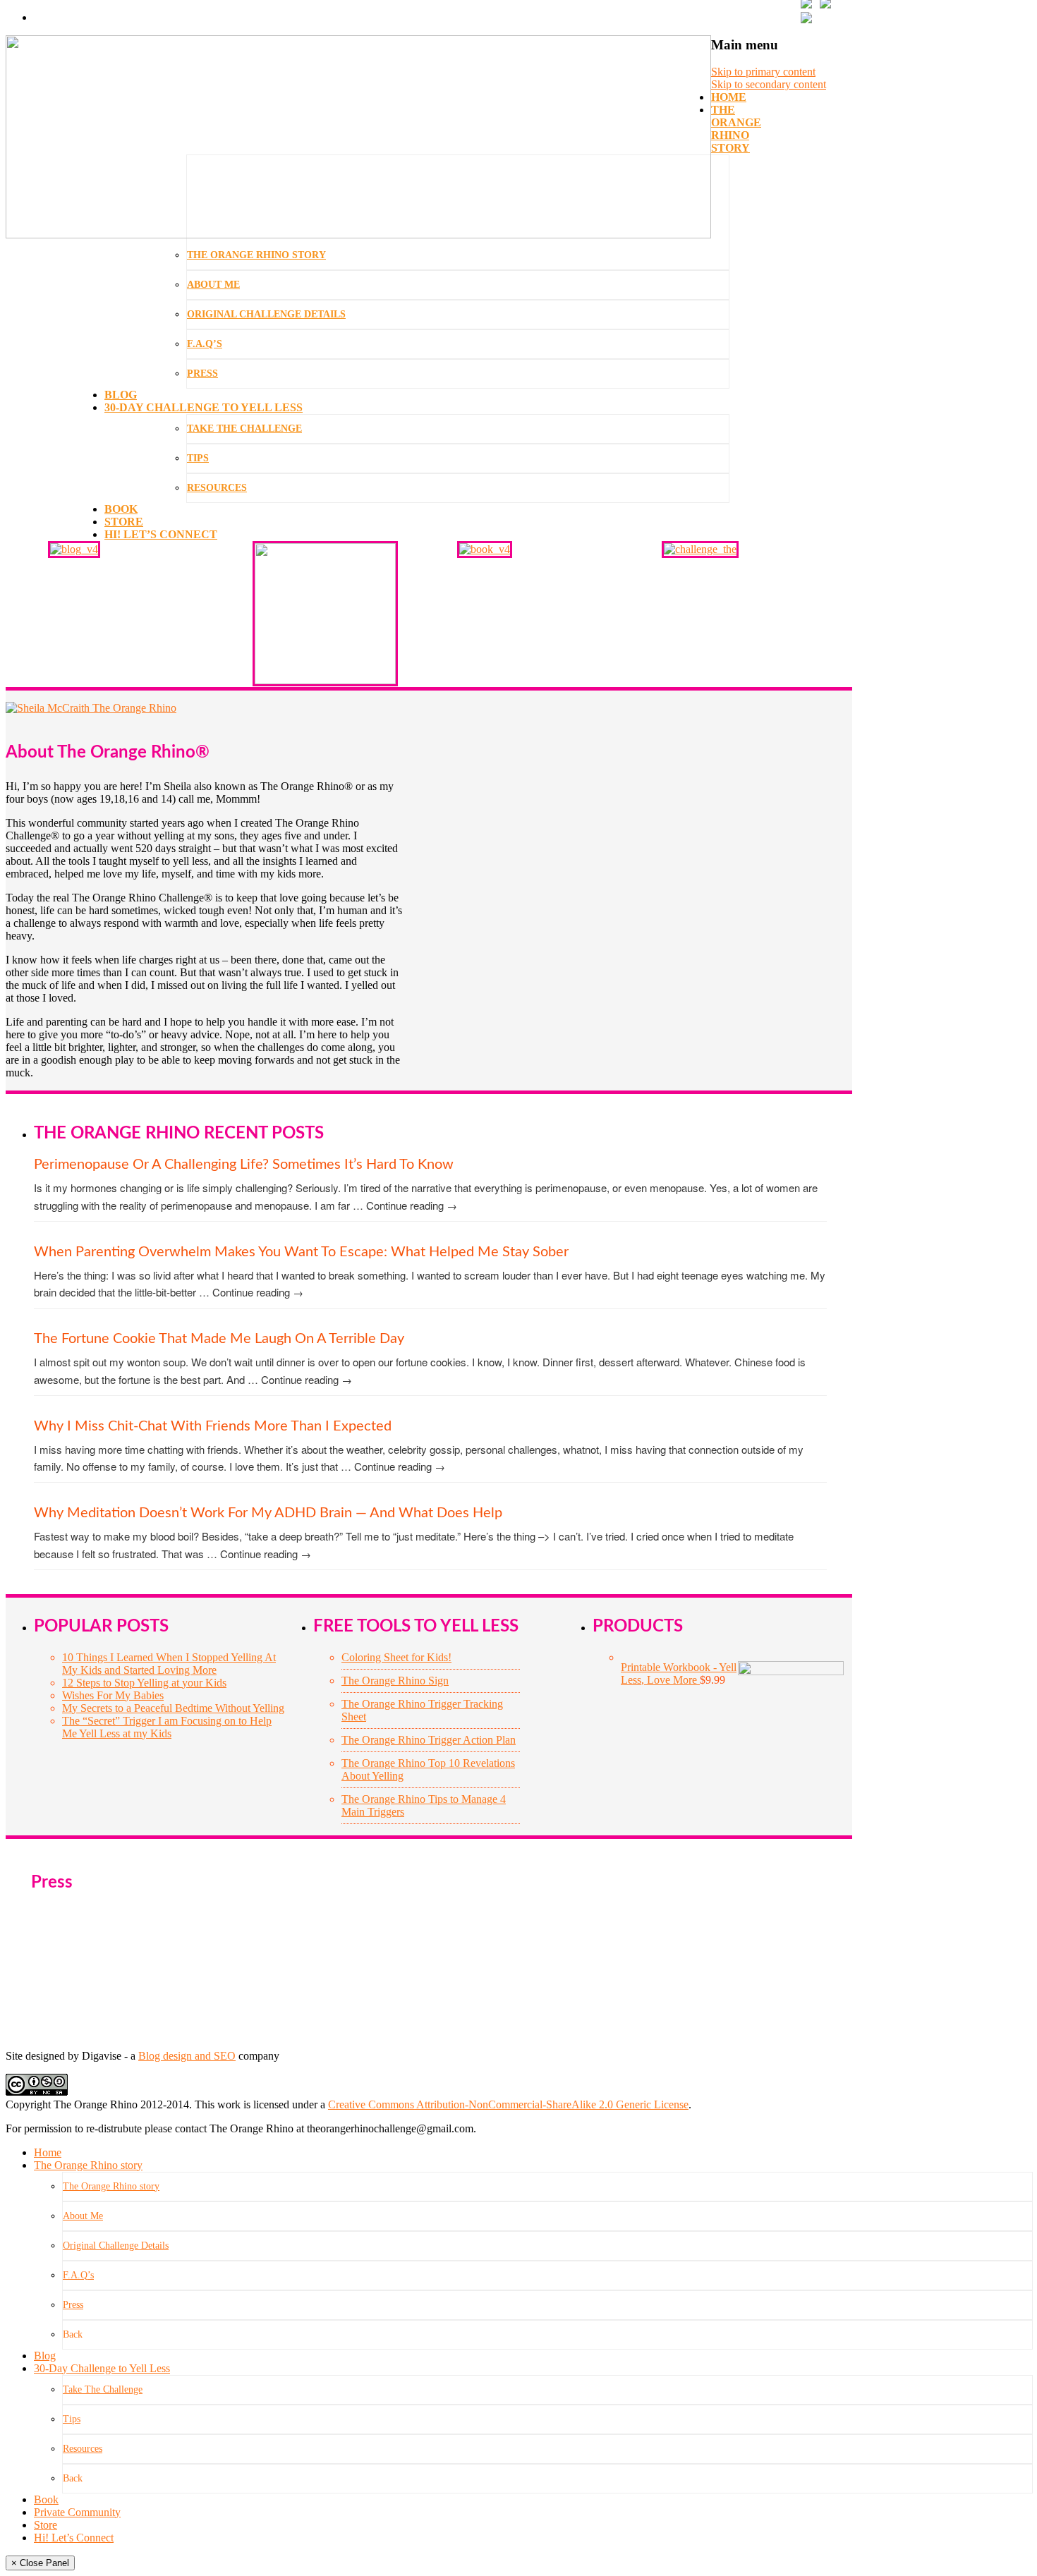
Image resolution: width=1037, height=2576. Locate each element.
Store (124, 522)
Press (202, 373)
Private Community (77, 2512)
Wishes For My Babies (113, 1695)
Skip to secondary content (769, 84)
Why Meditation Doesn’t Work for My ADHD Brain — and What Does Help (268, 1513)
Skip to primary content (763, 72)
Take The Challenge (244, 429)
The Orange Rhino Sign (395, 1681)
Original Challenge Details (266, 314)
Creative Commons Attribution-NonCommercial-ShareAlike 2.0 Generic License (508, 2104)
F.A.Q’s (205, 344)
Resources (217, 488)
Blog (121, 395)
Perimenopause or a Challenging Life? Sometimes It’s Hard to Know (244, 1165)
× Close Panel (40, 2563)
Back (73, 2334)
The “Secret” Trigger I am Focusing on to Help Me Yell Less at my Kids (167, 1727)
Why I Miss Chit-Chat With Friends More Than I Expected (213, 1426)
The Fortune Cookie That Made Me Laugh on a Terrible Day (219, 1339)
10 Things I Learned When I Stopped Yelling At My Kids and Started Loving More (169, 1664)
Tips (198, 458)
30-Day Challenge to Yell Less (204, 407)
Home (729, 97)
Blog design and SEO (187, 2056)
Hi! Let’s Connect (161, 534)
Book (121, 509)
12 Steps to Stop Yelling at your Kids (144, 1683)
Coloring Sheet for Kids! (396, 1657)
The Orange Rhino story (736, 129)
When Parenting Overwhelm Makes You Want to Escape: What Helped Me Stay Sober (301, 1252)
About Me (213, 285)
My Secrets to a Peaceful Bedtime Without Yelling (173, 1708)
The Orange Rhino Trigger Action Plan (429, 1740)
